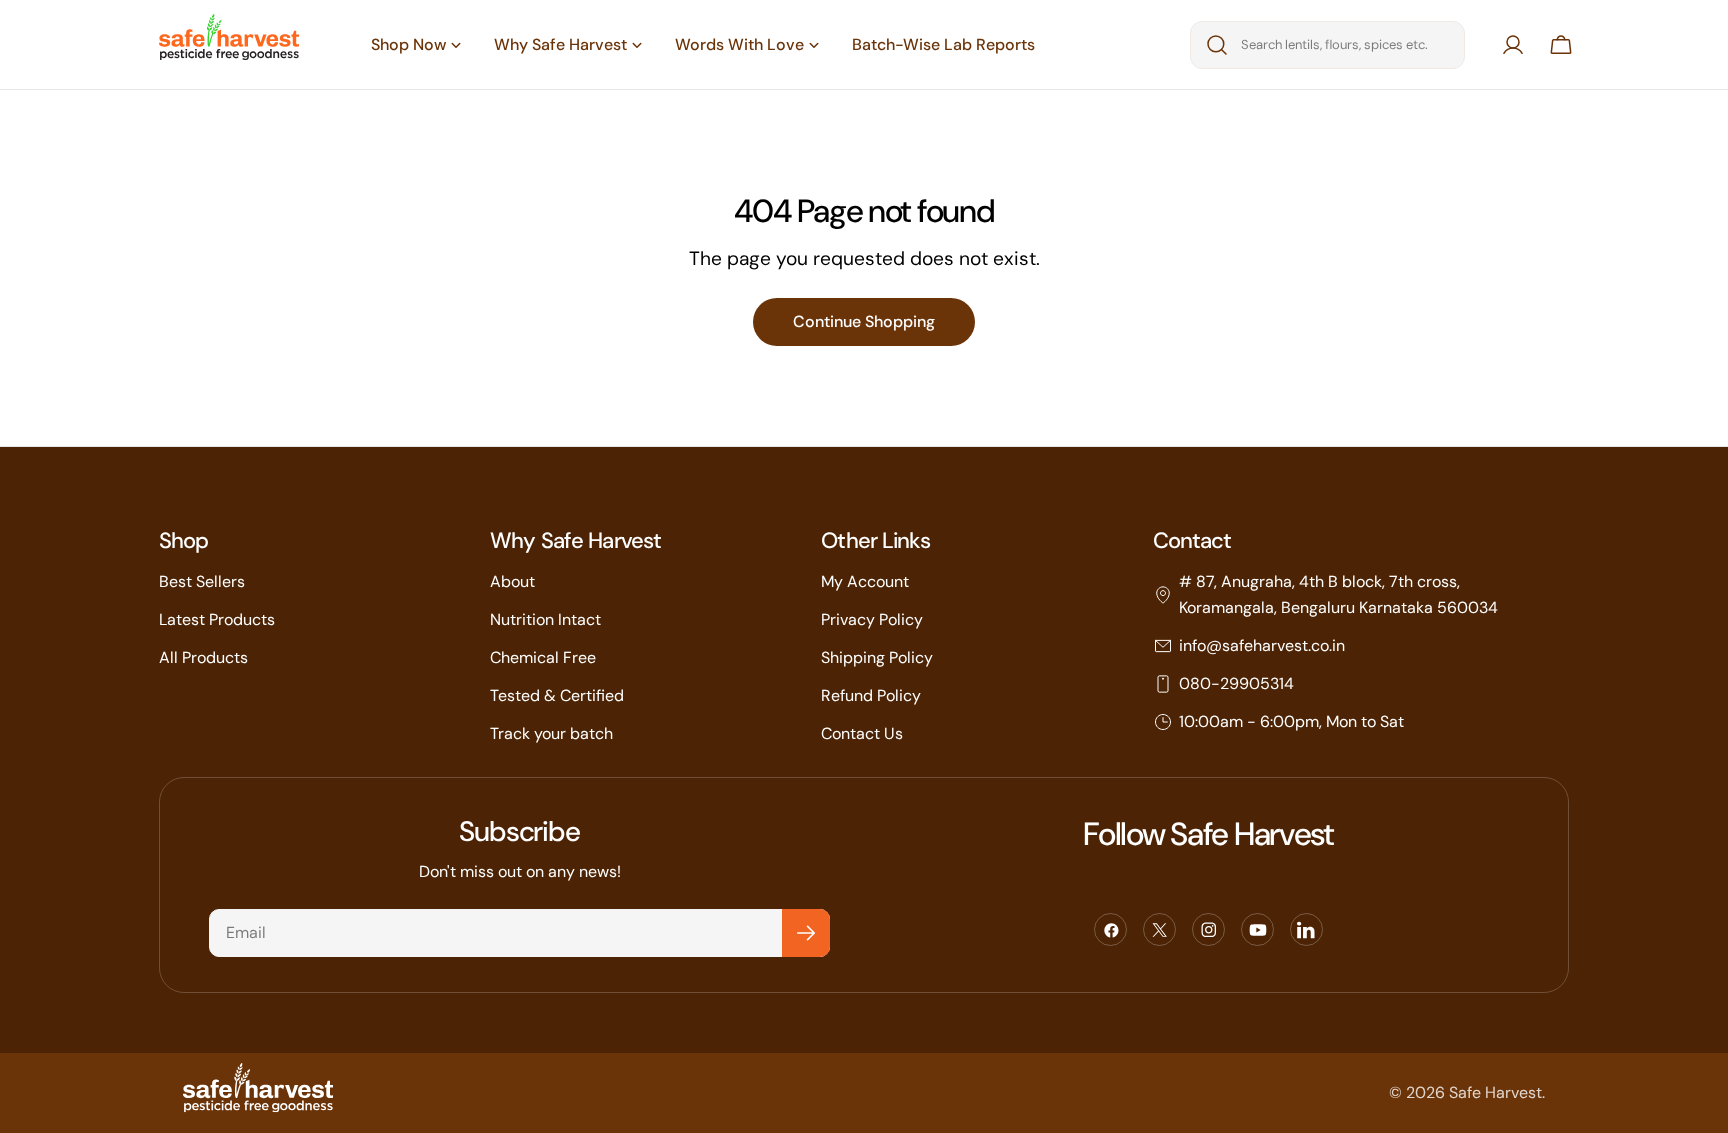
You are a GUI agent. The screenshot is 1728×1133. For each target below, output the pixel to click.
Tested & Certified (557, 695)
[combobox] (1327, 45)
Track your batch (551, 733)
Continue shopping (864, 321)
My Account (865, 581)
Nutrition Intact (545, 619)
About (512, 581)
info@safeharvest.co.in (1262, 645)
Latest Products (217, 619)
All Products (203, 657)
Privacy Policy (872, 619)
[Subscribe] (806, 933)
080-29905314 (1236, 683)
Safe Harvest (1495, 1092)
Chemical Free (543, 657)
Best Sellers (202, 581)
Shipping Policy (877, 657)
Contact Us (862, 733)
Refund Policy (871, 695)
